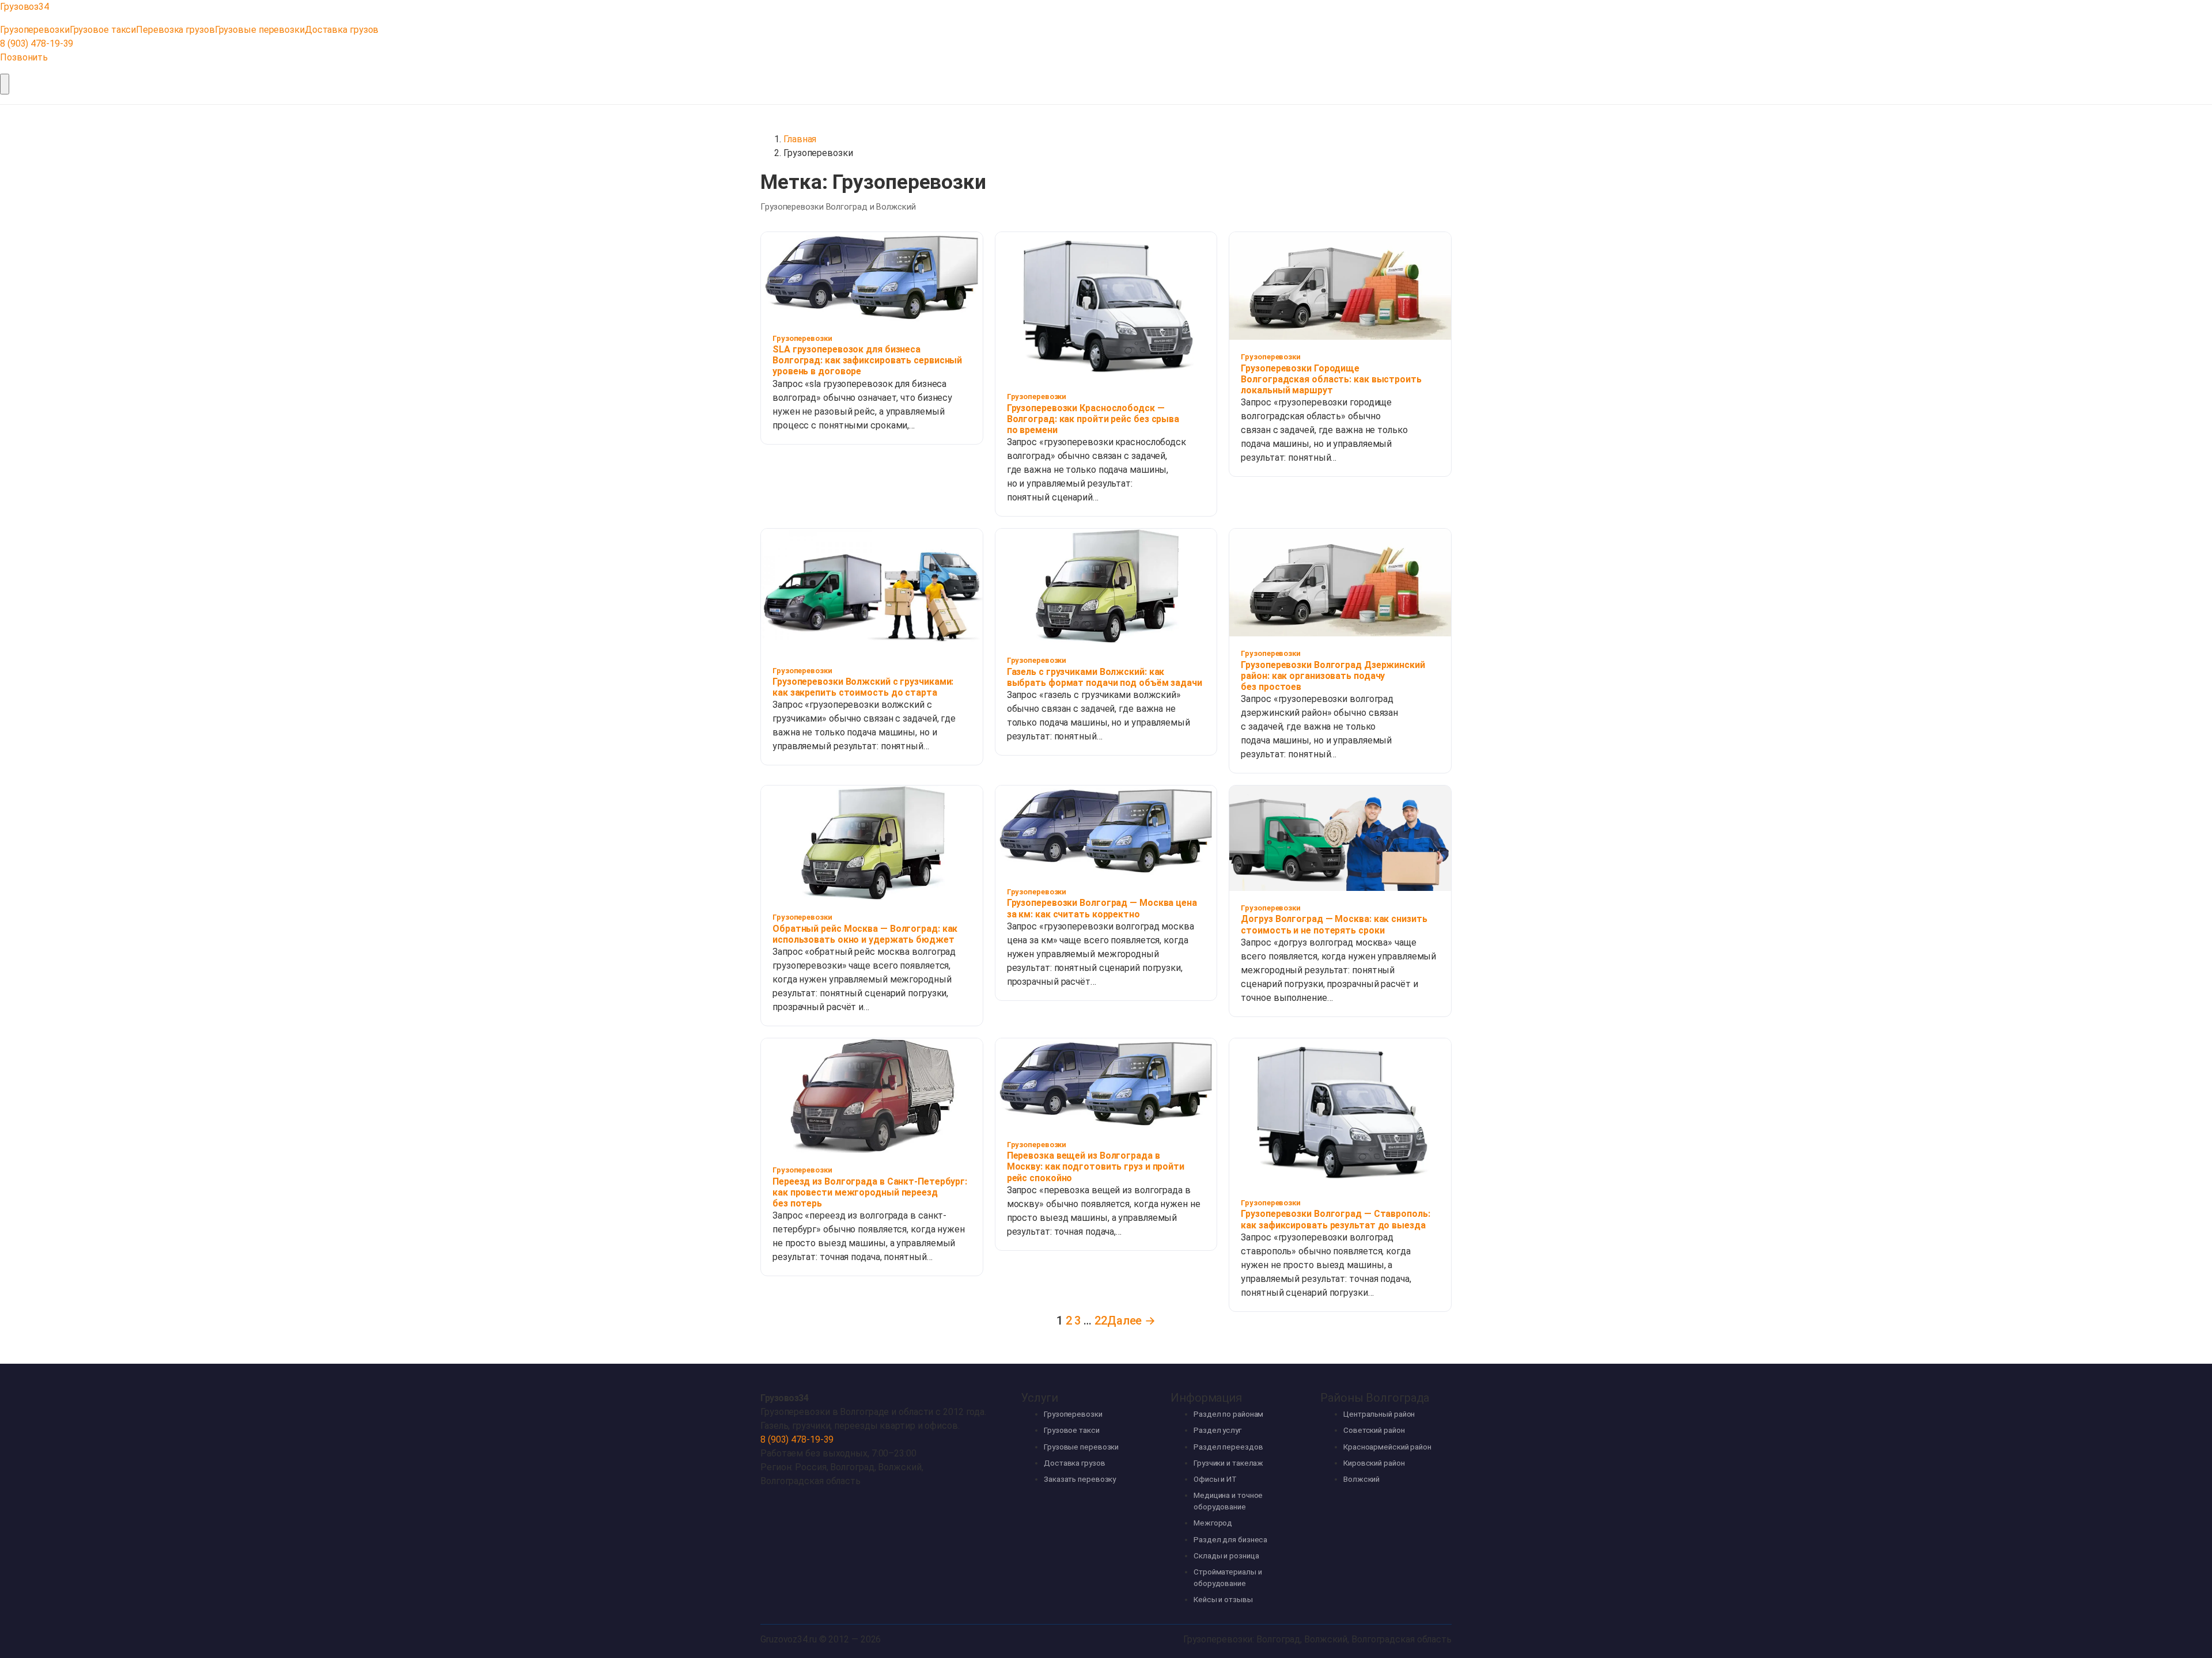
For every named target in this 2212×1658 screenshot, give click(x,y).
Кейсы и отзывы (1223, 1600)
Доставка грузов (342, 30)
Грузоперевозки (35, 30)
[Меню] (5, 84)
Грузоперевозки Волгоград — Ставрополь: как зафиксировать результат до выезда (1335, 1219)
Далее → (1131, 1321)
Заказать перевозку (1080, 1479)
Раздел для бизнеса (1230, 1540)
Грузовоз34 (784, 1398)
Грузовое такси (103, 30)
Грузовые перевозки (260, 30)
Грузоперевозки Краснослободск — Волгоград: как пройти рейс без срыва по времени (1093, 419)
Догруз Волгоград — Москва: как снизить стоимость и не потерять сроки (1334, 924)
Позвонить (24, 57)
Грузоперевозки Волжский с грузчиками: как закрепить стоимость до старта (863, 687)
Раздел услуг (1217, 1430)
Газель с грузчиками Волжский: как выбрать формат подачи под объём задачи (1105, 677)
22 (1101, 1321)
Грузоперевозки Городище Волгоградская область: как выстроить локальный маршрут (1331, 379)
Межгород (1213, 1523)
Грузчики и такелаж (1228, 1463)
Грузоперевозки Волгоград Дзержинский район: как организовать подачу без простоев (1333, 676)
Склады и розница (1226, 1556)
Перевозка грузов (175, 30)
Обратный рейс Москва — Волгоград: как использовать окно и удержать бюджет (865, 934)
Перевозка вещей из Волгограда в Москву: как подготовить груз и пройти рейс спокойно (1096, 1166)
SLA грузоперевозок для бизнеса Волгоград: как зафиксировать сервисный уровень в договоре (867, 360)
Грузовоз (24, 7)
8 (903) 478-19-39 (37, 43)
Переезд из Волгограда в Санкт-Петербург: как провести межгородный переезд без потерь (870, 1192)
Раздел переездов (1228, 1447)
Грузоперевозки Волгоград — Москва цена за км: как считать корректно (1102, 908)
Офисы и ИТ (1215, 1479)
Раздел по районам (1228, 1414)
